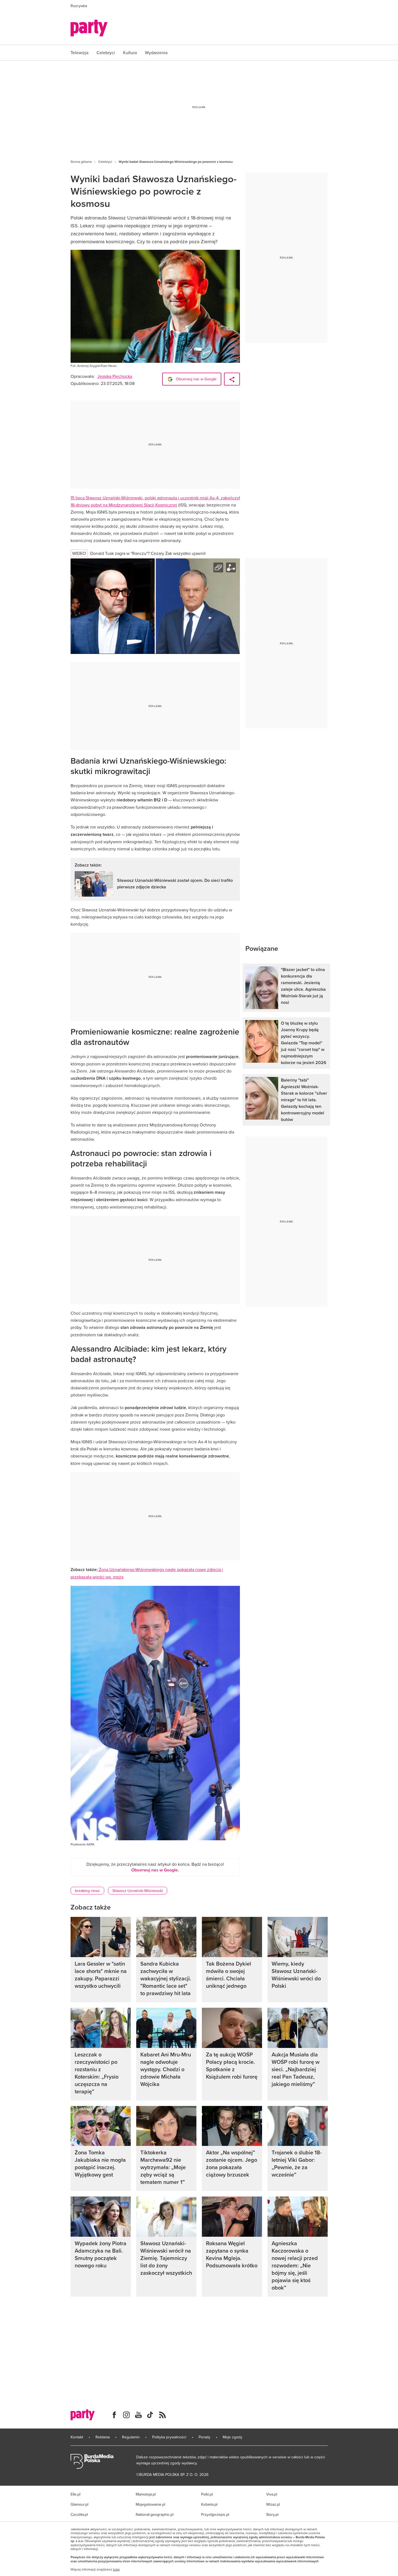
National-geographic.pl (155, 2514)
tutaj (116, 2569)
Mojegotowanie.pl (150, 2504)
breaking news (87, 1891)
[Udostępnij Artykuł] (232, 379)
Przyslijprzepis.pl (215, 2514)
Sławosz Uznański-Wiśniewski (138, 1891)
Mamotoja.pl (146, 2494)
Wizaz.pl (273, 2504)
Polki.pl (207, 2494)
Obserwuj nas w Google (196, 379)
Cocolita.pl (79, 2514)
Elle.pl (75, 2494)
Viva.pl (272, 2494)
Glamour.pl (79, 2504)
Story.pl (272, 2514)
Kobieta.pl (209, 2504)
